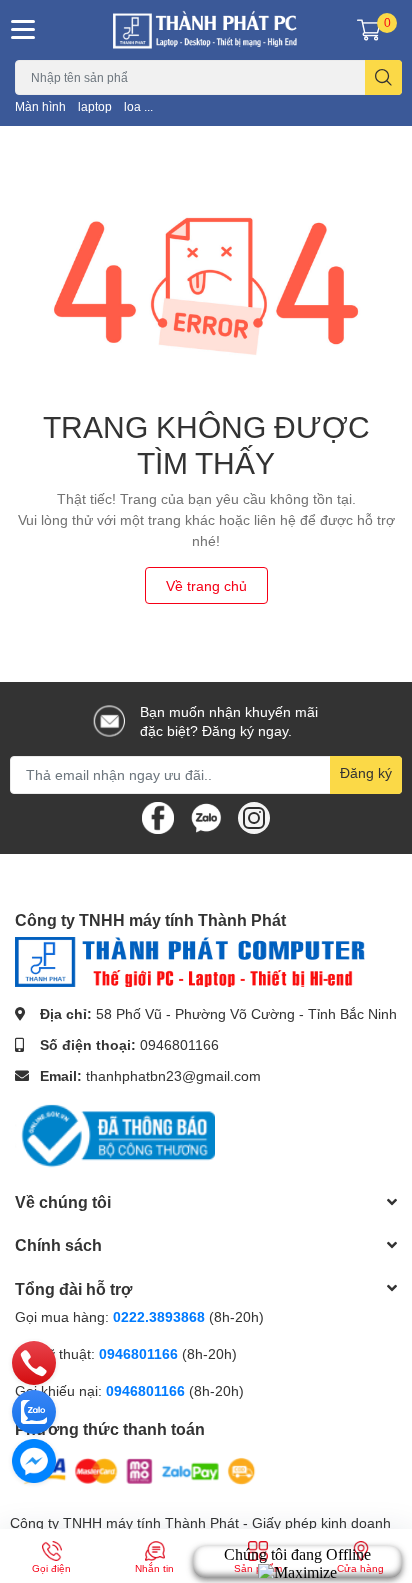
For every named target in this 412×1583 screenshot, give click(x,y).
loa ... (138, 106)
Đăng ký (366, 772)
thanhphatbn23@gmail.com (173, 1075)
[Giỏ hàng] (369, 30)
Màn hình (40, 106)
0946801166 (179, 1044)
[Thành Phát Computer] (206, 30)
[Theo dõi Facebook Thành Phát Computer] (158, 816)
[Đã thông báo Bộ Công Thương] (115, 1134)
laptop (95, 106)
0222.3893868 (159, 1316)
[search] (383, 77)
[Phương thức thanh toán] (138, 1469)
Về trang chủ (206, 585)
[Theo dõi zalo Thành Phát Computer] (206, 816)
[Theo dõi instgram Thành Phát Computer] (254, 816)
